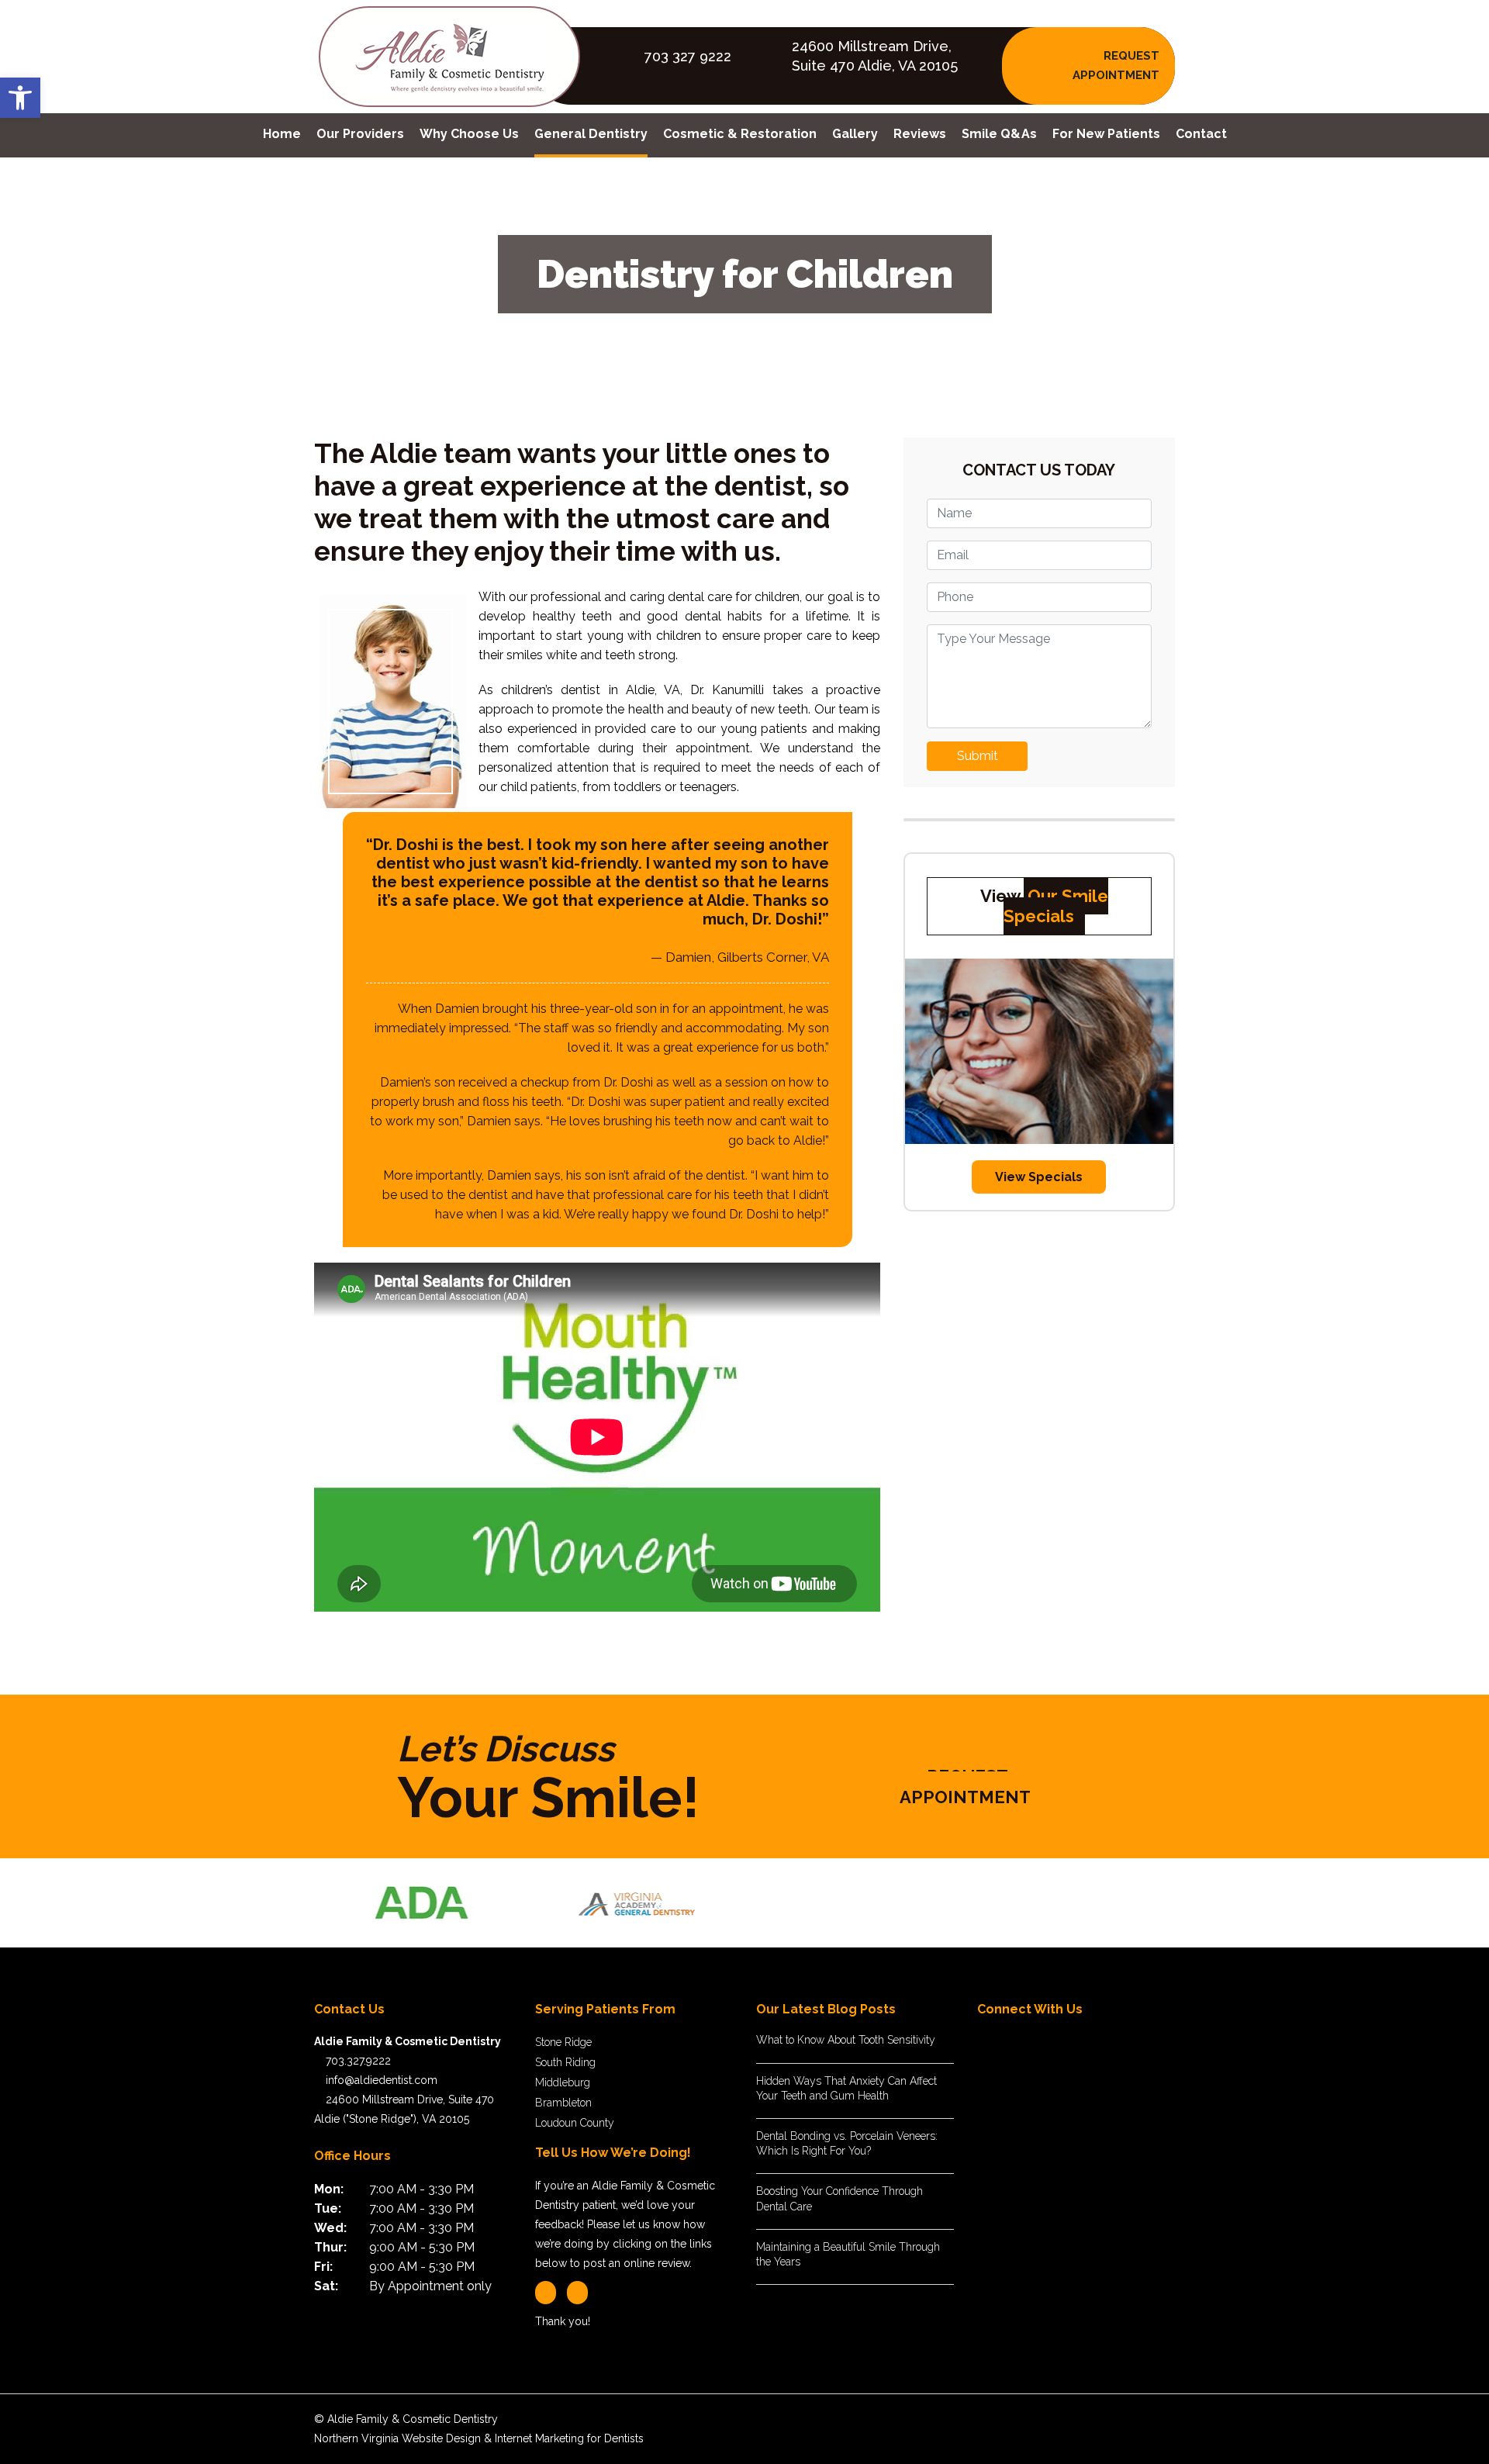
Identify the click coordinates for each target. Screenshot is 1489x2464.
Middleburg (563, 2082)
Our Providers (360, 134)
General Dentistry (591, 134)
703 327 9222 (688, 56)
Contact (1201, 134)
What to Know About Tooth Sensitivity (846, 2040)
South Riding (565, 2062)
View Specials (1039, 1177)
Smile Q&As (999, 134)
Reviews (920, 134)
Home (282, 134)
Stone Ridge (563, 2042)
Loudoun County (575, 2123)
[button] (20, 98)
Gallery (855, 134)
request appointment (1116, 66)
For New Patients (1106, 134)
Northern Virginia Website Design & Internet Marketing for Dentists (479, 2438)
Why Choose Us (469, 134)
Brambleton (563, 2103)
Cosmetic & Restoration (740, 134)
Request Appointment (965, 1787)
